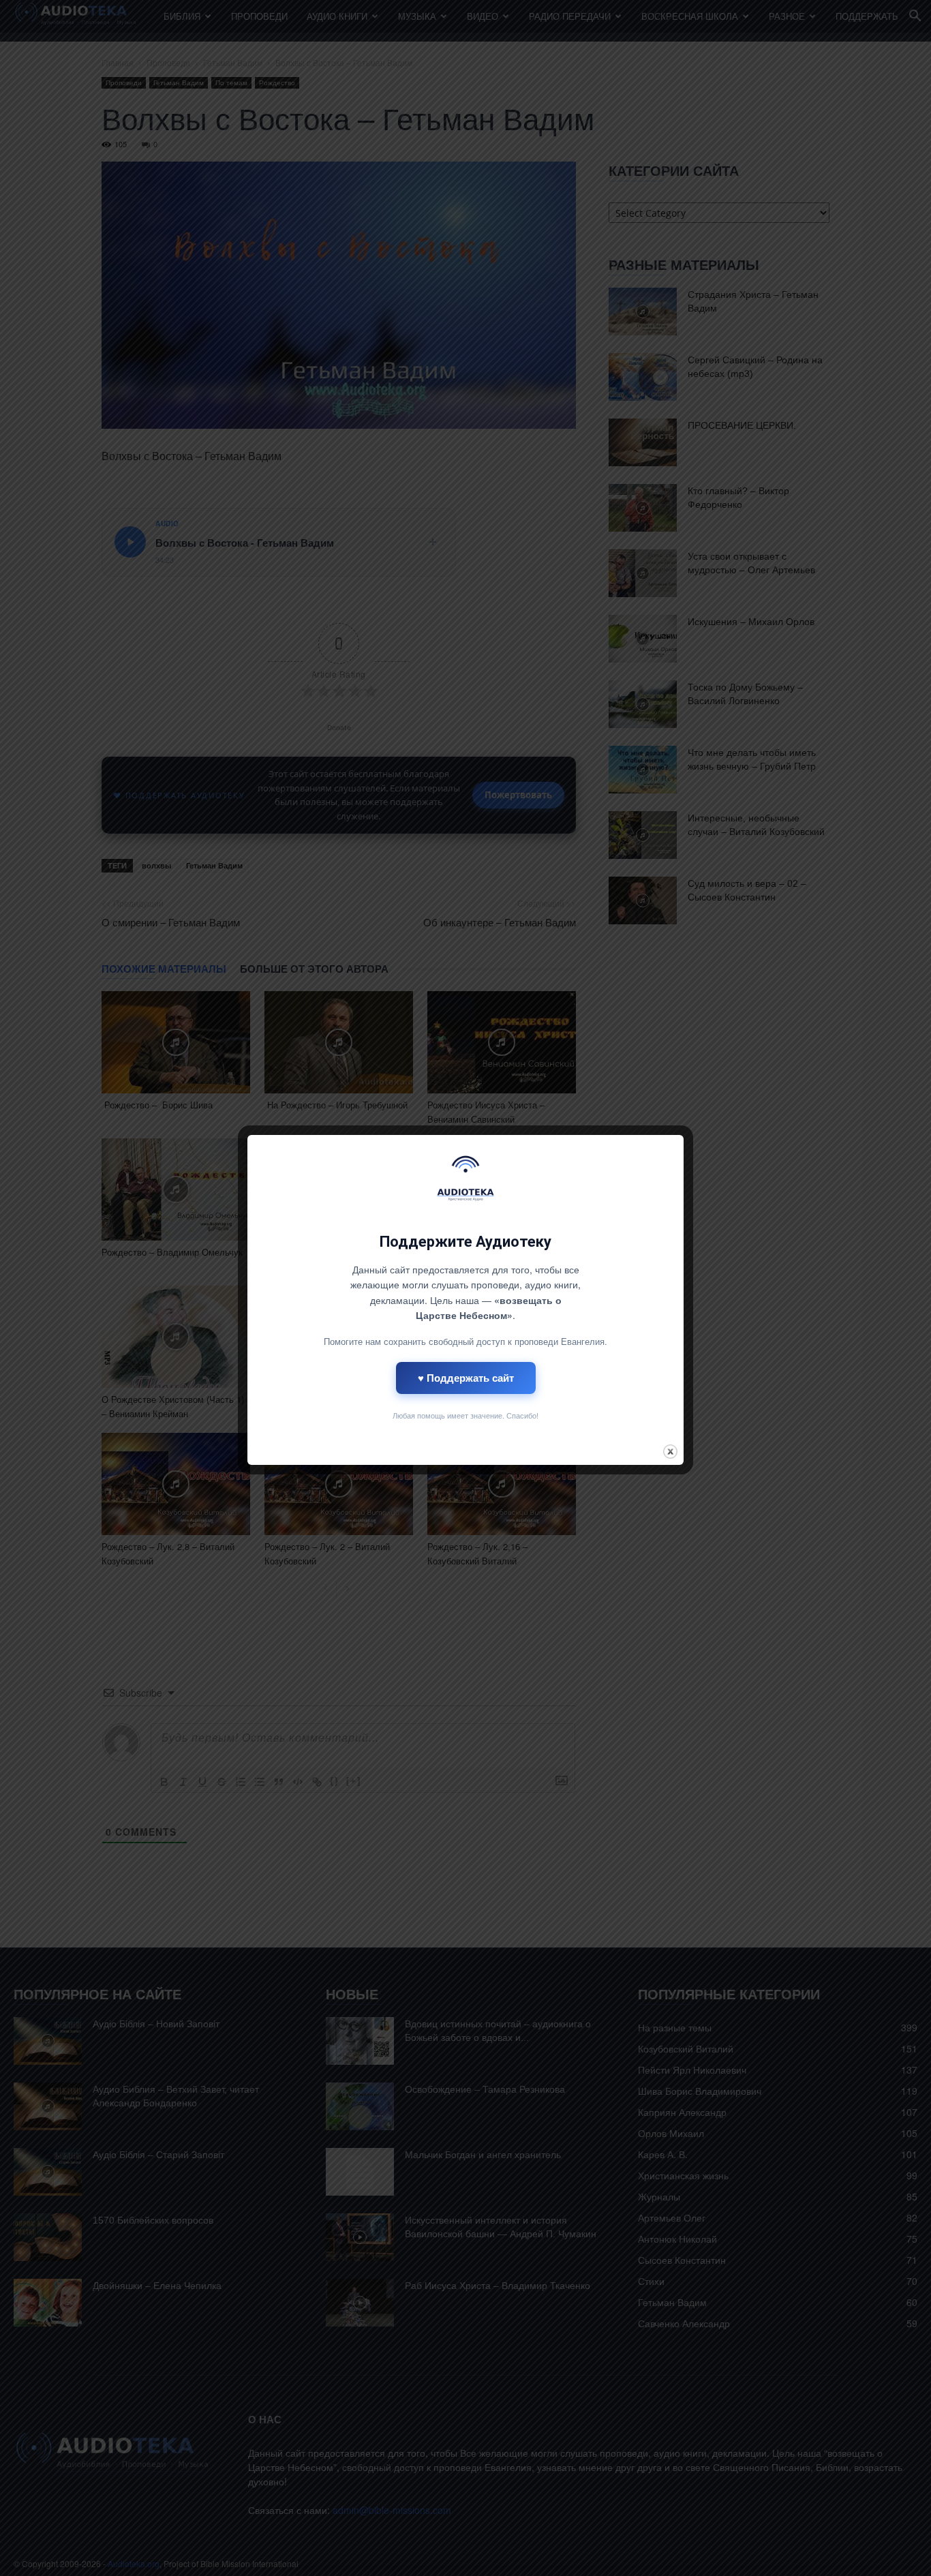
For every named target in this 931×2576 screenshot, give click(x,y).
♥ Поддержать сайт (466, 1378)
